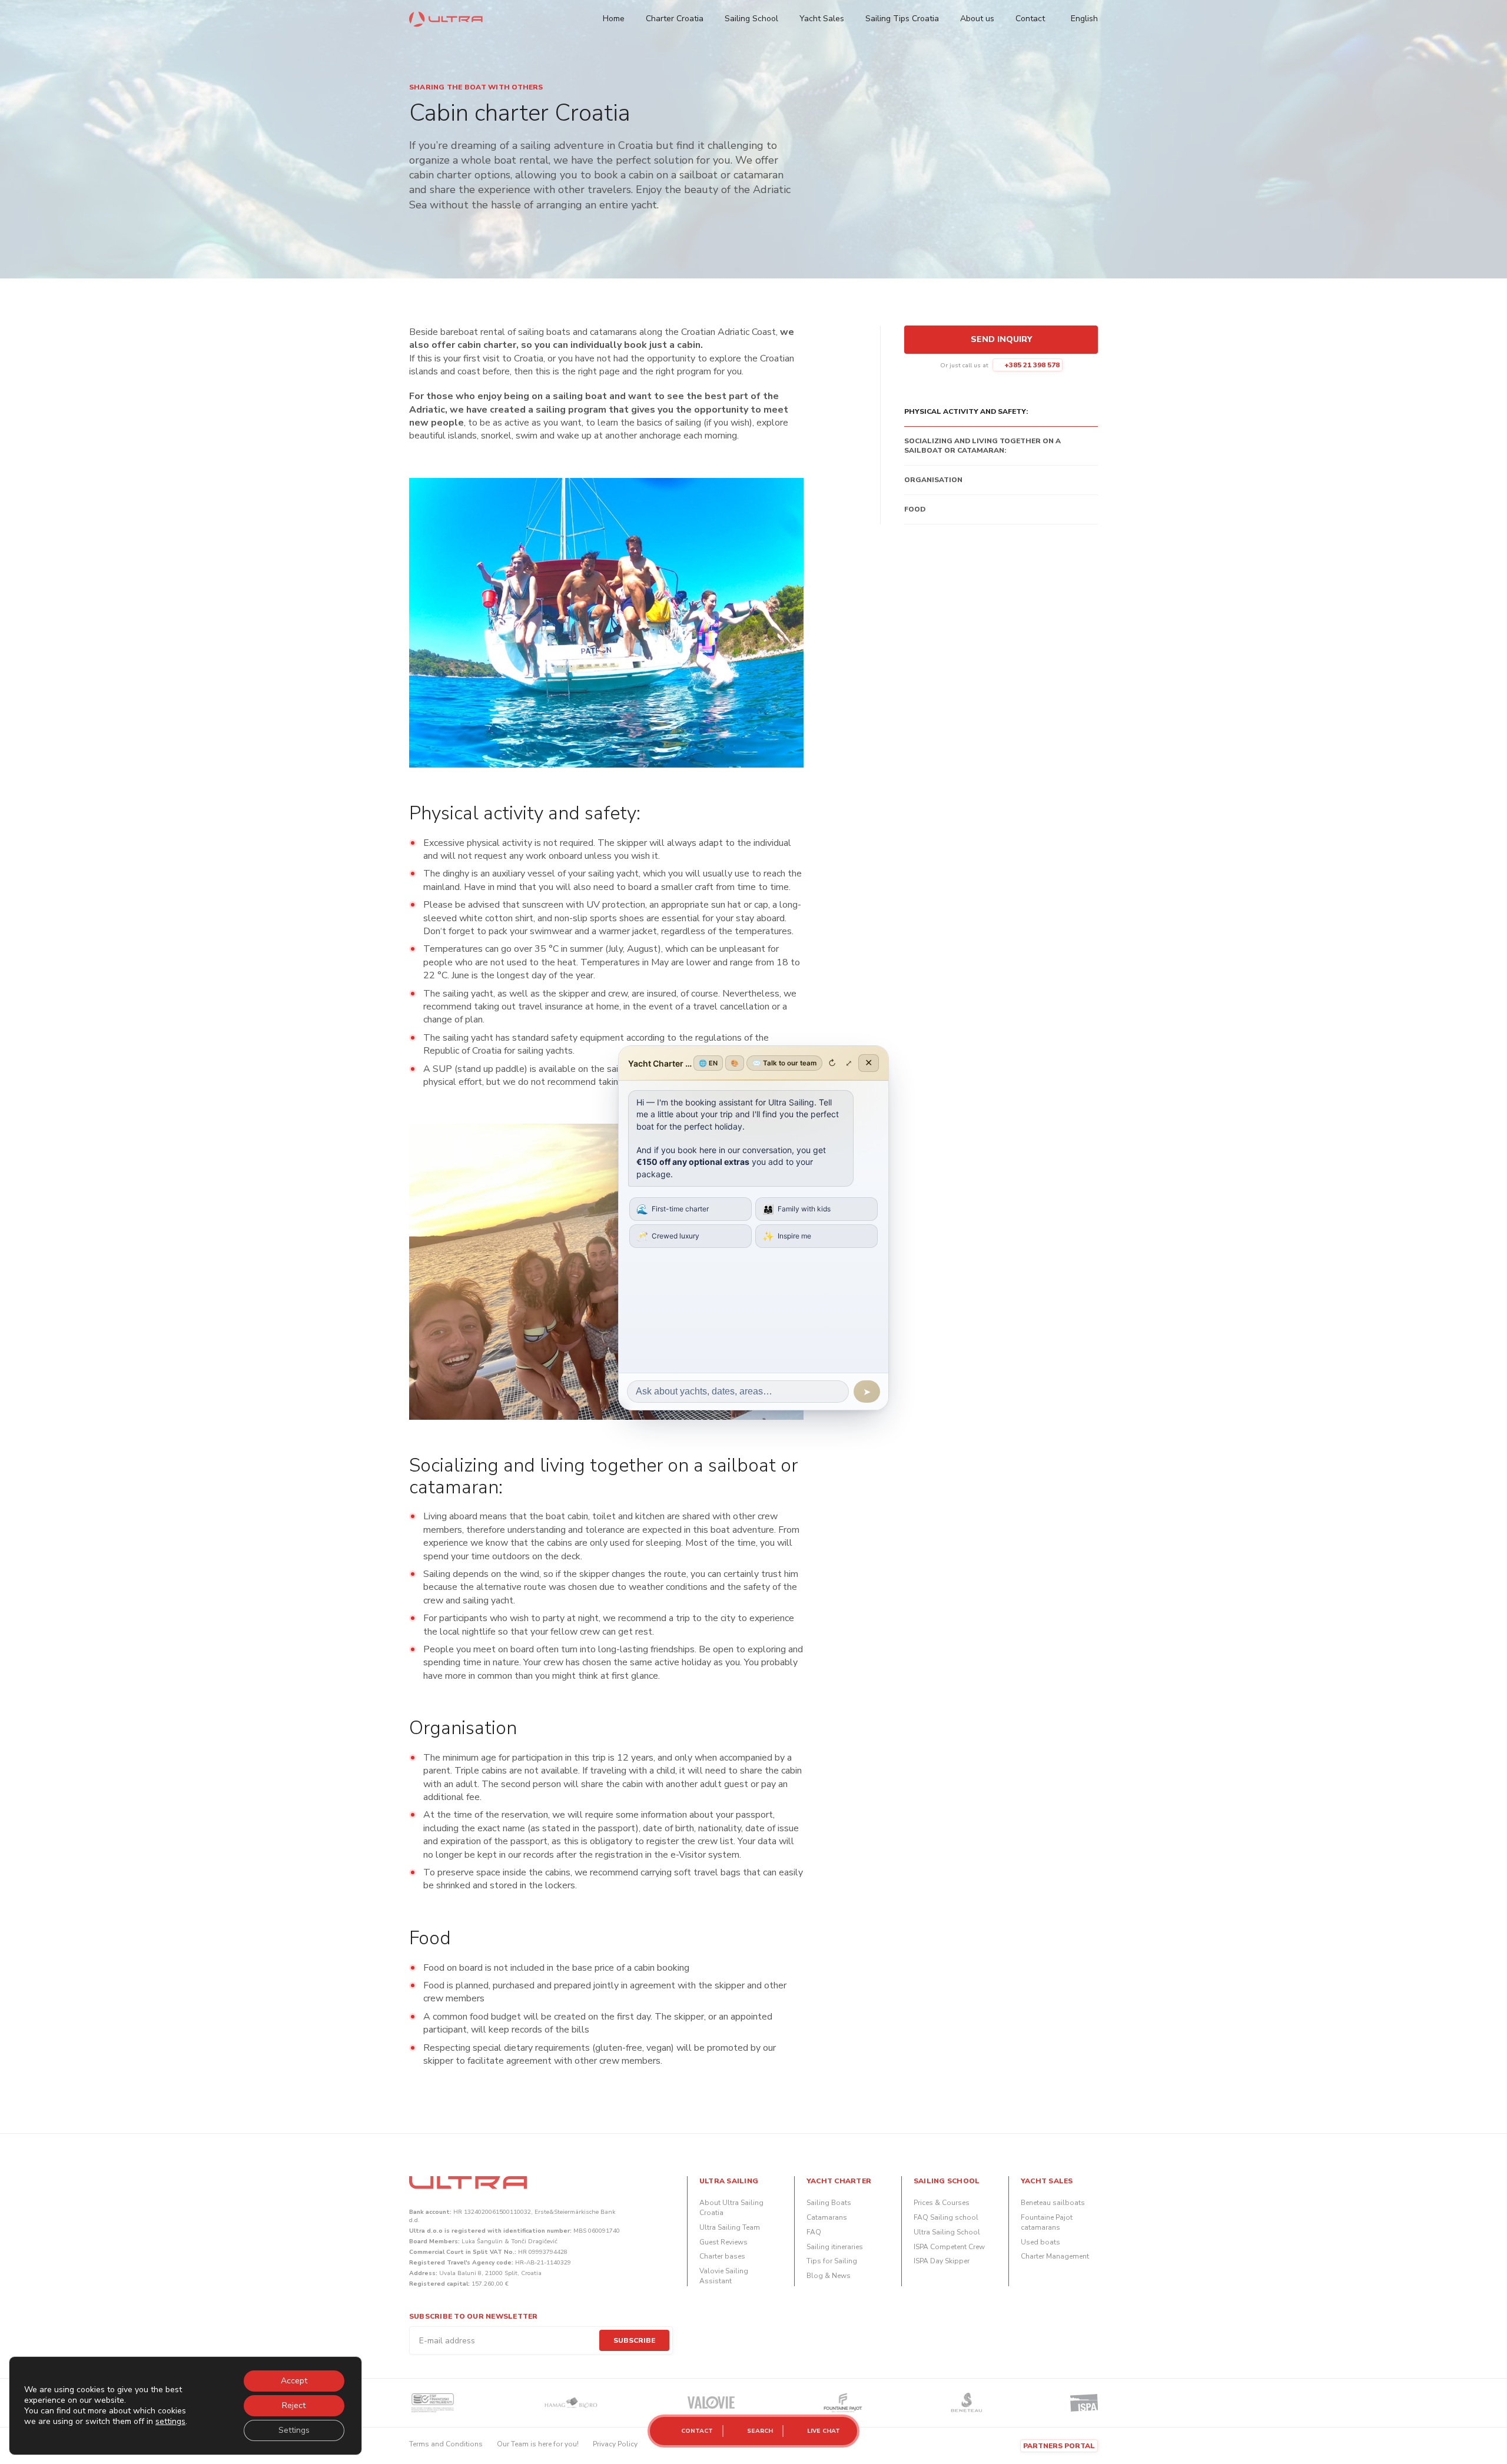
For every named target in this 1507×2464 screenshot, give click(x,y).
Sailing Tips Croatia (902, 19)
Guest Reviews (723, 2242)
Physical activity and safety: (966, 411)
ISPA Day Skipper (942, 2261)
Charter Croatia (675, 19)
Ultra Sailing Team (730, 2227)
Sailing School (751, 19)
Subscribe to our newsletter (473, 2316)
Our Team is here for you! (538, 2444)
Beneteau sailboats (1053, 2203)
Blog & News (829, 2276)
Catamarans (827, 2217)
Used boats (1040, 2242)
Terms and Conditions (446, 2444)
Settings (294, 2430)
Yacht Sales (822, 19)
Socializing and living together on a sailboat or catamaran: (982, 446)
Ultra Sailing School (947, 2232)
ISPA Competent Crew (949, 2247)
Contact (1030, 19)
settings (170, 2422)
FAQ (814, 2232)
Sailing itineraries (835, 2247)
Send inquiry (1001, 339)
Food (915, 509)
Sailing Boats (829, 2203)
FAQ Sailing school (946, 2217)
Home (614, 19)
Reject (294, 2405)
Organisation (933, 480)
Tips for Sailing (832, 2261)
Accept (294, 2381)
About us (977, 19)
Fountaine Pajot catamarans (1047, 2222)
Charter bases (722, 2256)
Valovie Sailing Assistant (724, 2276)
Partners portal (1059, 2446)
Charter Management (1055, 2256)
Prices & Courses (942, 2203)
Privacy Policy (615, 2444)
